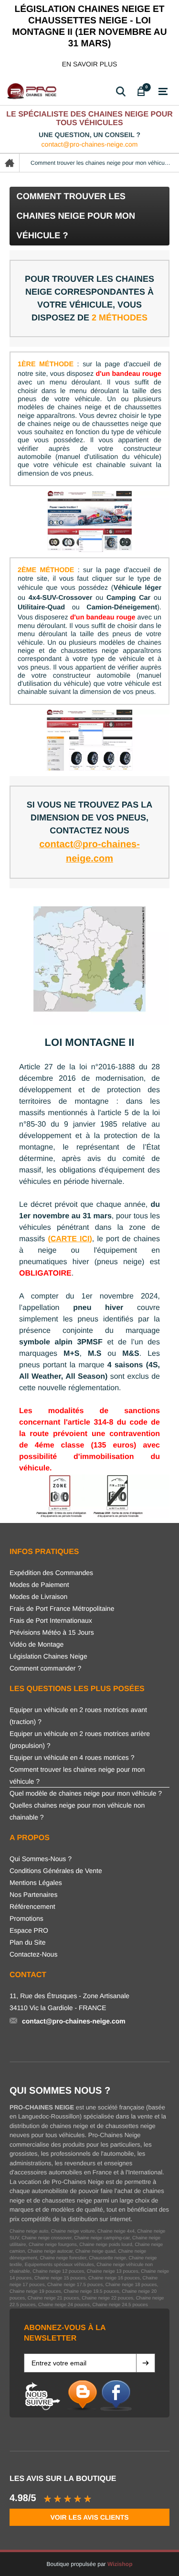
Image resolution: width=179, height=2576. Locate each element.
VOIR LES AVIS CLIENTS (89, 2517)
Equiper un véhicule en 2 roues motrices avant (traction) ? (78, 1716)
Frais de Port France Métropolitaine (62, 1608)
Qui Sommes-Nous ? (41, 1859)
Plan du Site (28, 1942)
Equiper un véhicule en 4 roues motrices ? (72, 1757)
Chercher (121, 91)
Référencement (32, 1906)
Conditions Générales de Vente (56, 1871)
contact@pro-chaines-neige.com (90, 144)
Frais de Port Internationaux (51, 1620)
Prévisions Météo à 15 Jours (52, 1632)
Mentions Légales (36, 1883)
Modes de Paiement (39, 1585)
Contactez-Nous (33, 1954)
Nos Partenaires (33, 1895)
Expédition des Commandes (51, 1573)
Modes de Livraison (38, 1597)
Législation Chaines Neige (48, 1656)
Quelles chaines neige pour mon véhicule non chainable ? (77, 1811)
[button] (146, 2363)
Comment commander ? (45, 1668)
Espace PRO (29, 1930)
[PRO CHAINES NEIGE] (33, 91)
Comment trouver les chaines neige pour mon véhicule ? (77, 1775)
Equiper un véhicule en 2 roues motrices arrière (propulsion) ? (80, 1740)
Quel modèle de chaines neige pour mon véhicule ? (86, 1793)
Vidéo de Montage (37, 1644)
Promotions (26, 1918)
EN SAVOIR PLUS (90, 64)
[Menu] (163, 92)
